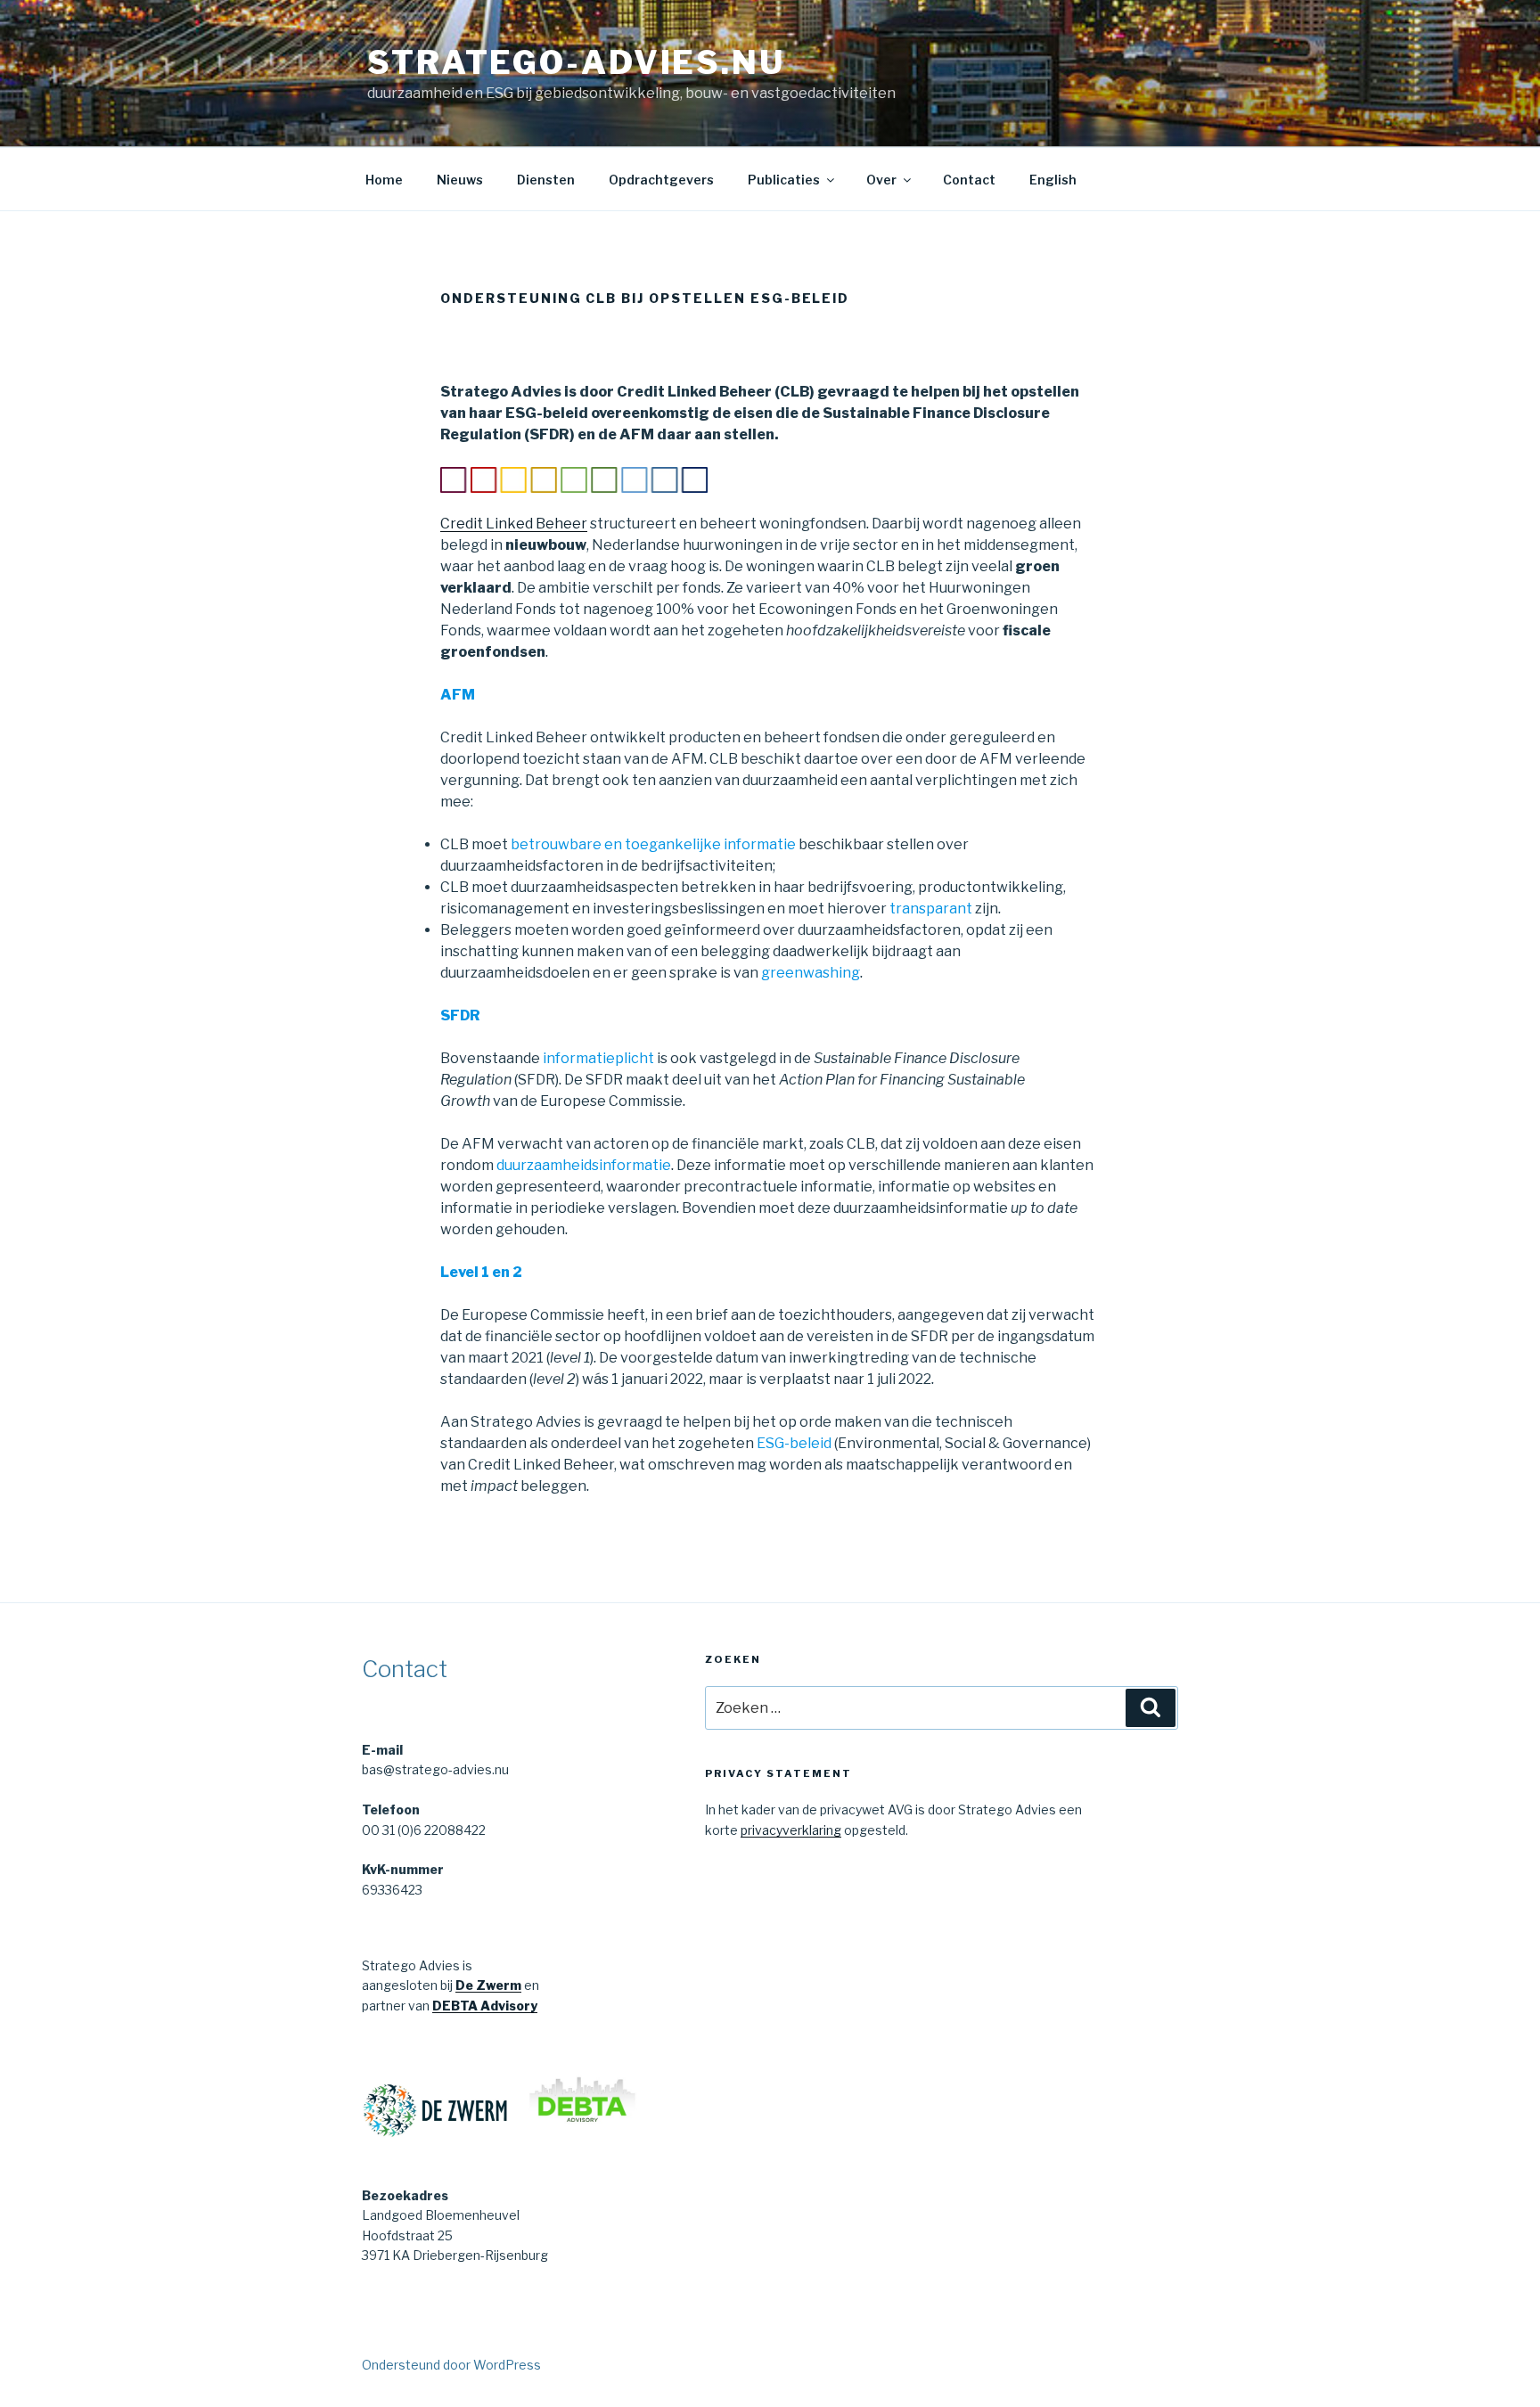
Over (881, 180)
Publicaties (784, 180)
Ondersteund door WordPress (451, 2365)
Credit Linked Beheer (514, 524)
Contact (969, 180)
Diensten (546, 180)
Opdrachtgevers (661, 180)
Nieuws (460, 180)
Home (384, 180)
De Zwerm (488, 1985)
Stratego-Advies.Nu (576, 62)
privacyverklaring (791, 1830)
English (1053, 180)
